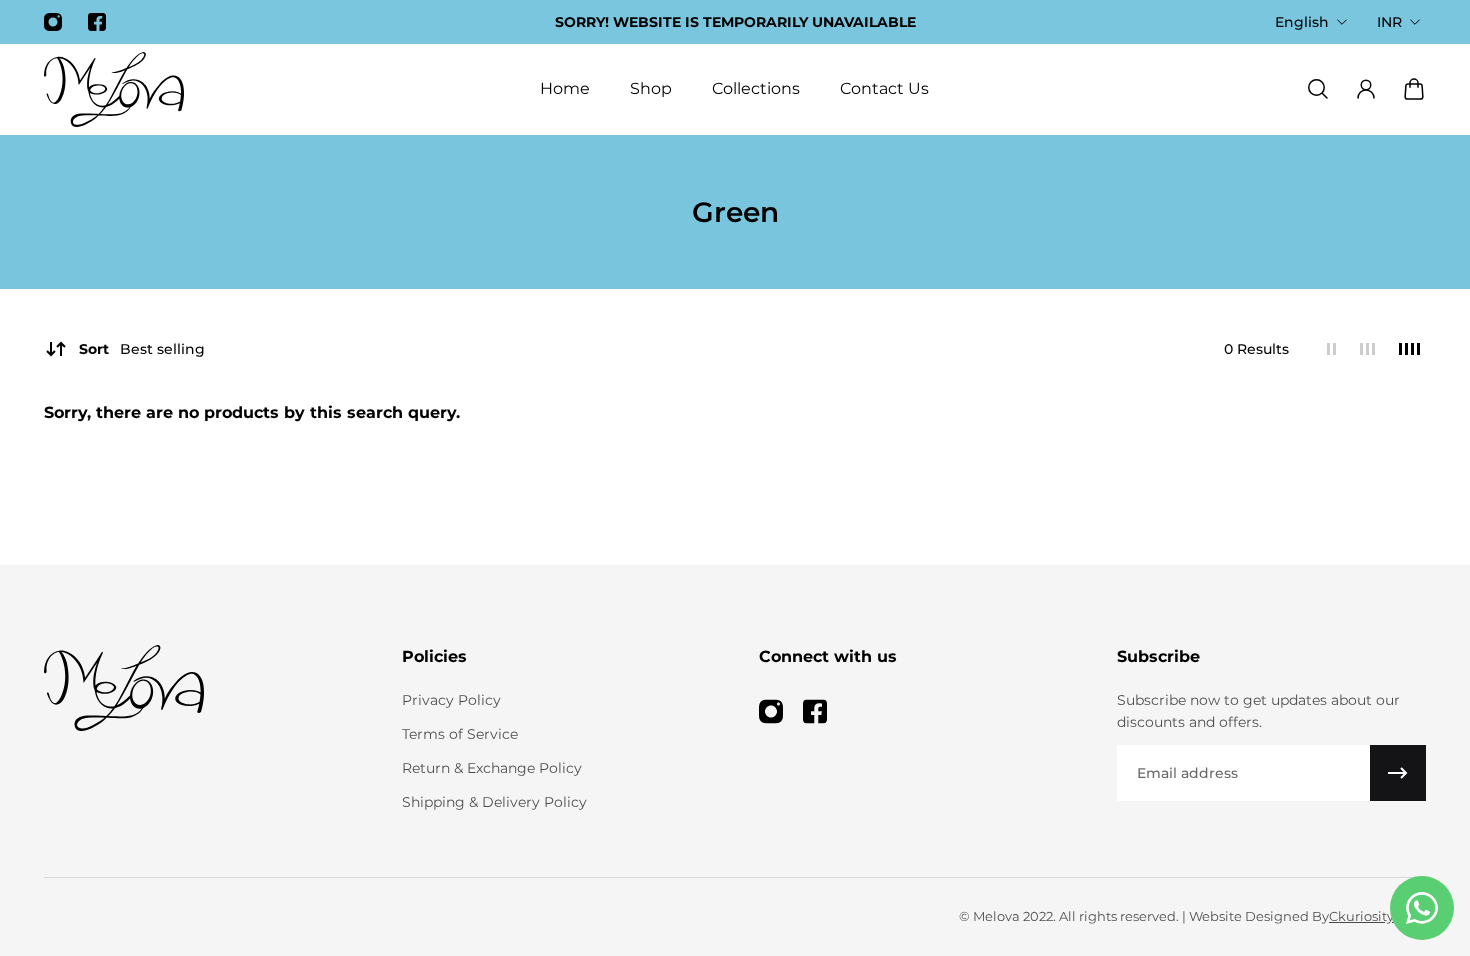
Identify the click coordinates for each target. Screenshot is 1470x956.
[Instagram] (53, 22)
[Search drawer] (1318, 89)
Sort (142, 349)
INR (1389, 22)
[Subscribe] (1398, 773)
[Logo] (114, 89)
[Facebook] (97, 22)
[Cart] (1414, 89)
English (1302, 22)
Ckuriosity (1361, 916)
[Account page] (1366, 89)
